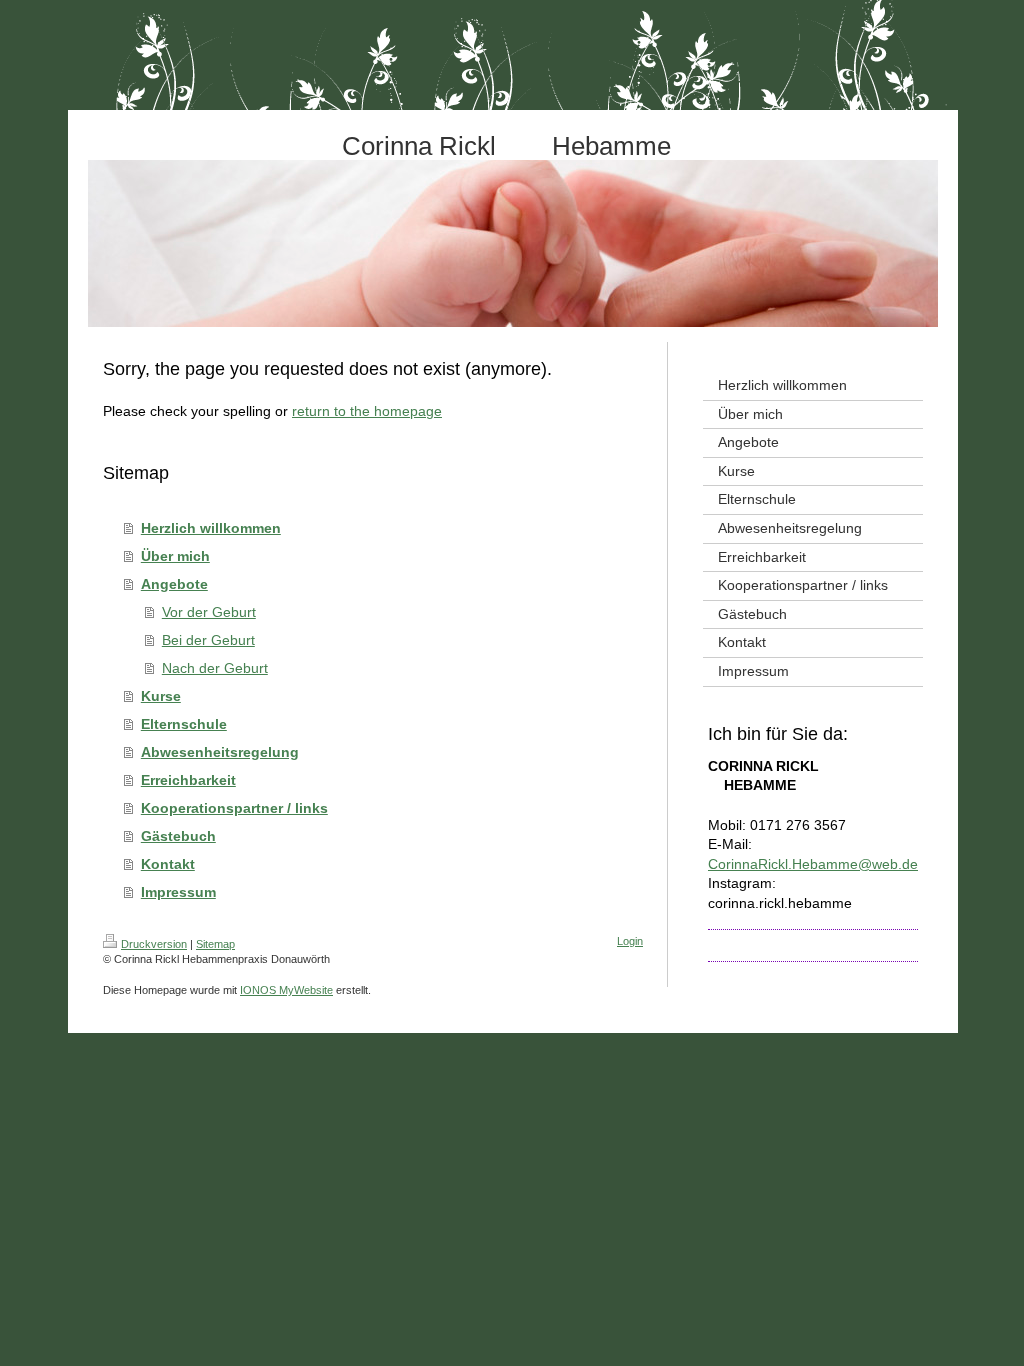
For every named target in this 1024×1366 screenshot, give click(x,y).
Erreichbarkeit (188, 780)
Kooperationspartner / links (234, 808)
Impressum (178, 892)
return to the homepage (367, 411)
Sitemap (215, 944)
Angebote (174, 584)
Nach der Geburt (215, 668)
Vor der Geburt (209, 612)
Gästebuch (178, 836)
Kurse (161, 696)
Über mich (175, 556)
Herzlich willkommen (211, 528)
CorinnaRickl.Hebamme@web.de (813, 864)
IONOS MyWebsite (286, 990)
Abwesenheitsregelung (220, 752)
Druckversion (154, 944)
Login (630, 941)
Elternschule (184, 724)
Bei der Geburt (208, 640)
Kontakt (168, 864)
